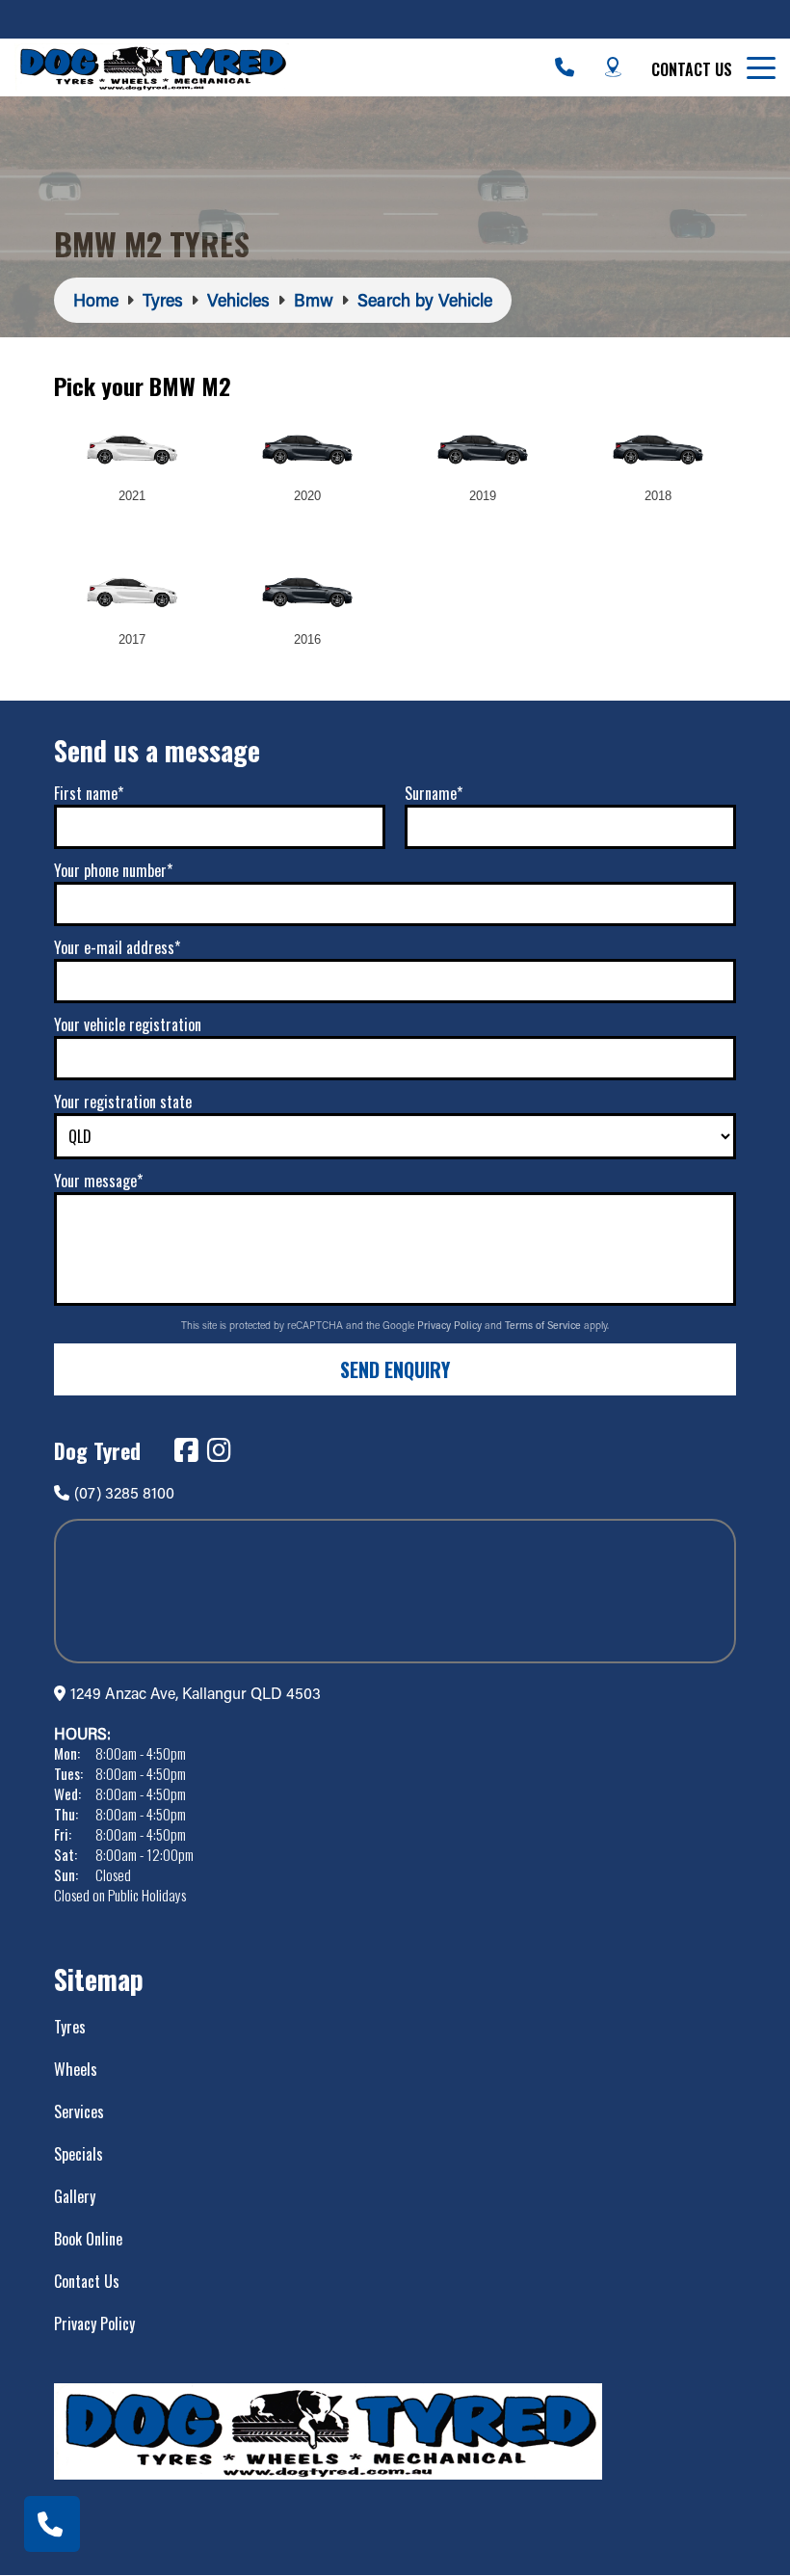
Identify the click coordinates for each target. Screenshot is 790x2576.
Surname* (434, 793)
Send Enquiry (395, 1369)
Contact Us (692, 69)
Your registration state (123, 1102)
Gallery (75, 2196)
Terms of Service (544, 1325)
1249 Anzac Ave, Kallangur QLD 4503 (196, 1693)
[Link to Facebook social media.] (186, 1450)
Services (79, 2111)
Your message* (98, 1181)
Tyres (70, 2027)
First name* (89, 793)
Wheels (76, 2069)
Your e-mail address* (117, 947)
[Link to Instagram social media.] (219, 1450)
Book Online (88, 2239)
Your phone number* (113, 870)
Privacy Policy (451, 1325)
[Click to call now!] (565, 67)
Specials (79, 2154)
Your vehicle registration (128, 1024)
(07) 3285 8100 (124, 1492)
